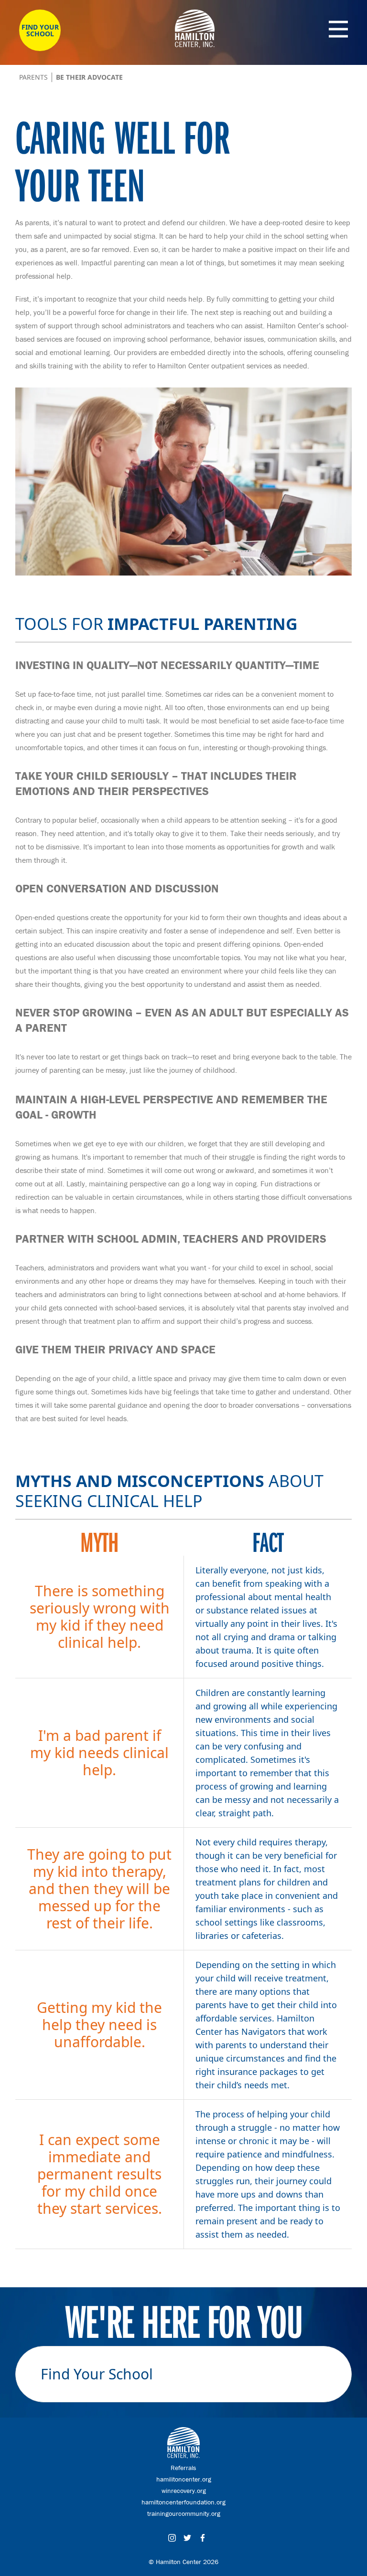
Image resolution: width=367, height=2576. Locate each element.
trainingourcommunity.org (184, 2513)
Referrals (183, 2468)
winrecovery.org (184, 2491)
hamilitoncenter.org (184, 2479)
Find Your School (40, 30)
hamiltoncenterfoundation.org (183, 2502)
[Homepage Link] (195, 45)
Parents (33, 77)
